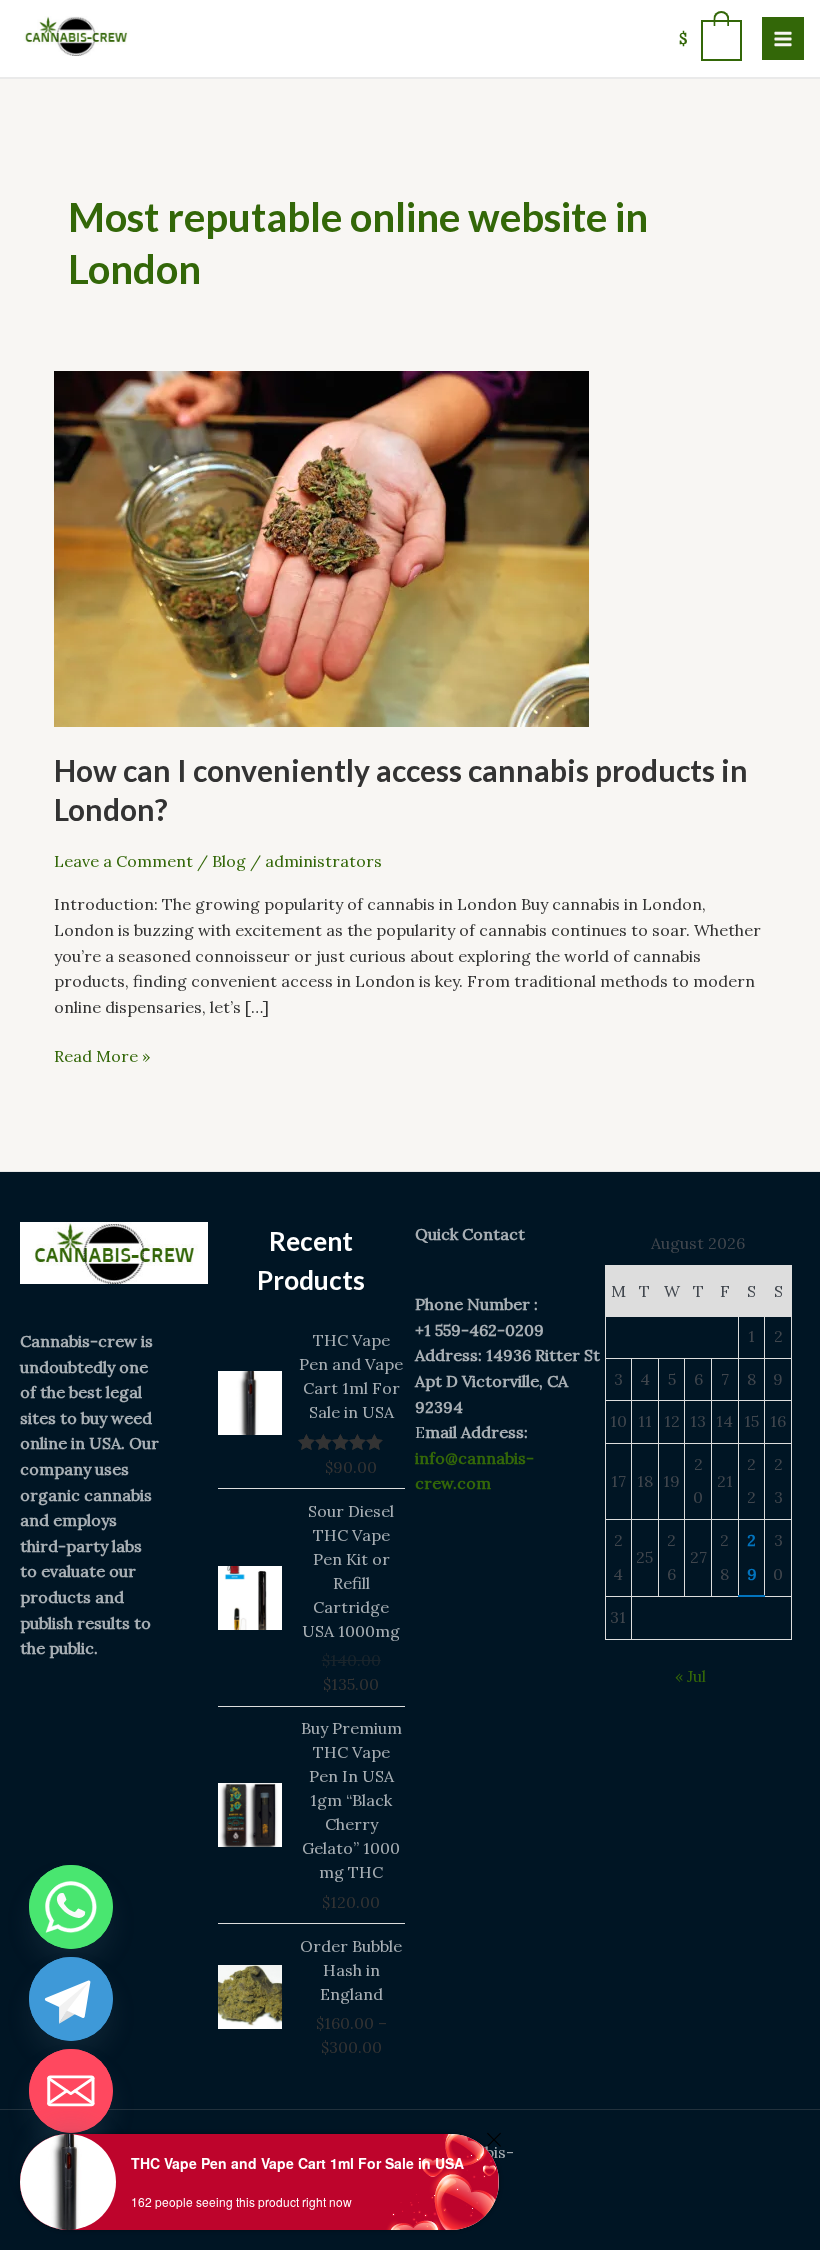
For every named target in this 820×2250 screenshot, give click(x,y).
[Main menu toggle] (783, 38)
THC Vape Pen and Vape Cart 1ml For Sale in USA (297, 2163)
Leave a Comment (123, 861)
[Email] (71, 2091)
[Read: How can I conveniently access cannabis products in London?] (321, 547)
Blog (229, 861)
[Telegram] (71, 1999)
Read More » (102, 1055)
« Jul (690, 1676)
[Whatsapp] (71, 1907)
